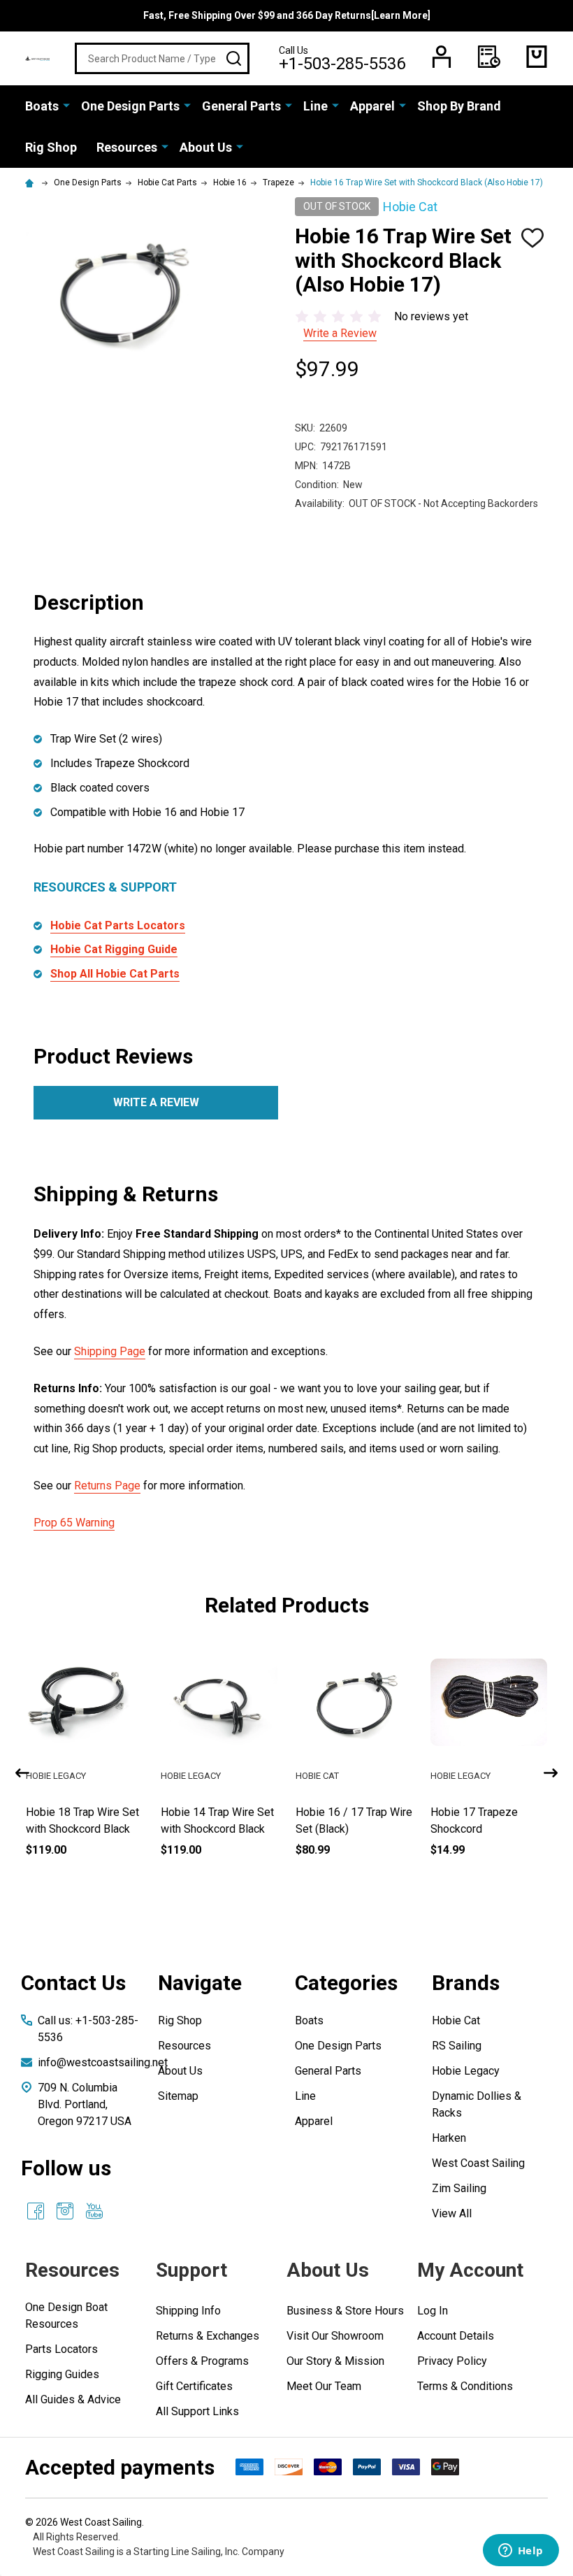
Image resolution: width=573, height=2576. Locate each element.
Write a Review (340, 333)
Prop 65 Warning (74, 1523)
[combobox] (162, 58)
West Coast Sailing (478, 2163)
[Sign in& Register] (442, 57)
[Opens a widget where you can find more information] (521, 2552)
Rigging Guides (62, 2374)
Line (315, 106)
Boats (42, 106)
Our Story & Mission (335, 2361)
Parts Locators (61, 2349)
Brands (466, 1983)
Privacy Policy (452, 2361)
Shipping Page (110, 1351)
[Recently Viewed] (489, 57)
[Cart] (537, 57)
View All (452, 2213)
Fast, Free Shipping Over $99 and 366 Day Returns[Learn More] (287, 15)
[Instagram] (65, 2211)
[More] (66, 105)
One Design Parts (130, 106)
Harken (449, 2138)
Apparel (372, 106)
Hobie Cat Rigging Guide (114, 949)
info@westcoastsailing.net (103, 2062)
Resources (127, 147)
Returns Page (107, 1486)
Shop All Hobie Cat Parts (115, 974)
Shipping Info (188, 2311)
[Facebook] (36, 2211)
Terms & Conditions (465, 2386)
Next (551, 1773)
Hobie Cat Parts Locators (118, 925)
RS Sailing (457, 2046)
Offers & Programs (202, 2361)
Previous (22, 1773)
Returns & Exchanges (208, 2336)
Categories (346, 1983)
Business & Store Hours (345, 2311)
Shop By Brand (459, 106)
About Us (206, 147)
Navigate (200, 1983)
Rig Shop (51, 147)
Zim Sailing (459, 2188)
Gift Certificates (194, 2386)
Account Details (456, 2336)
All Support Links (197, 2411)
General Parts (241, 106)
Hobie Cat (456, 2020)
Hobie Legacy (466, 2071)
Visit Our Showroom (335, 2336)
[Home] (31, 183)
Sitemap (178, 2096)
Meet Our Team (324, 2386)
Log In (433, 2311)
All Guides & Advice (73, 2399)
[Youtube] (94, 2211)
